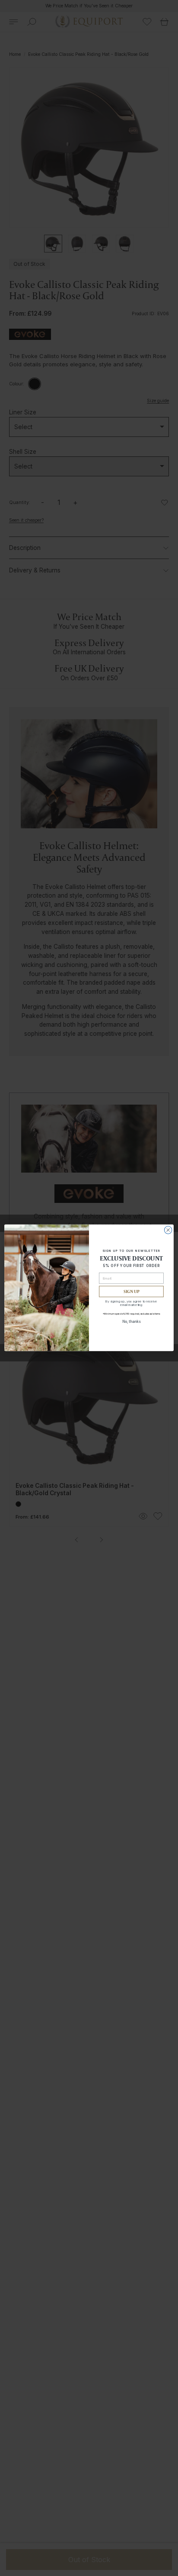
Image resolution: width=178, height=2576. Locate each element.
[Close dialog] (168, 1230)
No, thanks (132, 1322)
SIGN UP (132, 1292)
